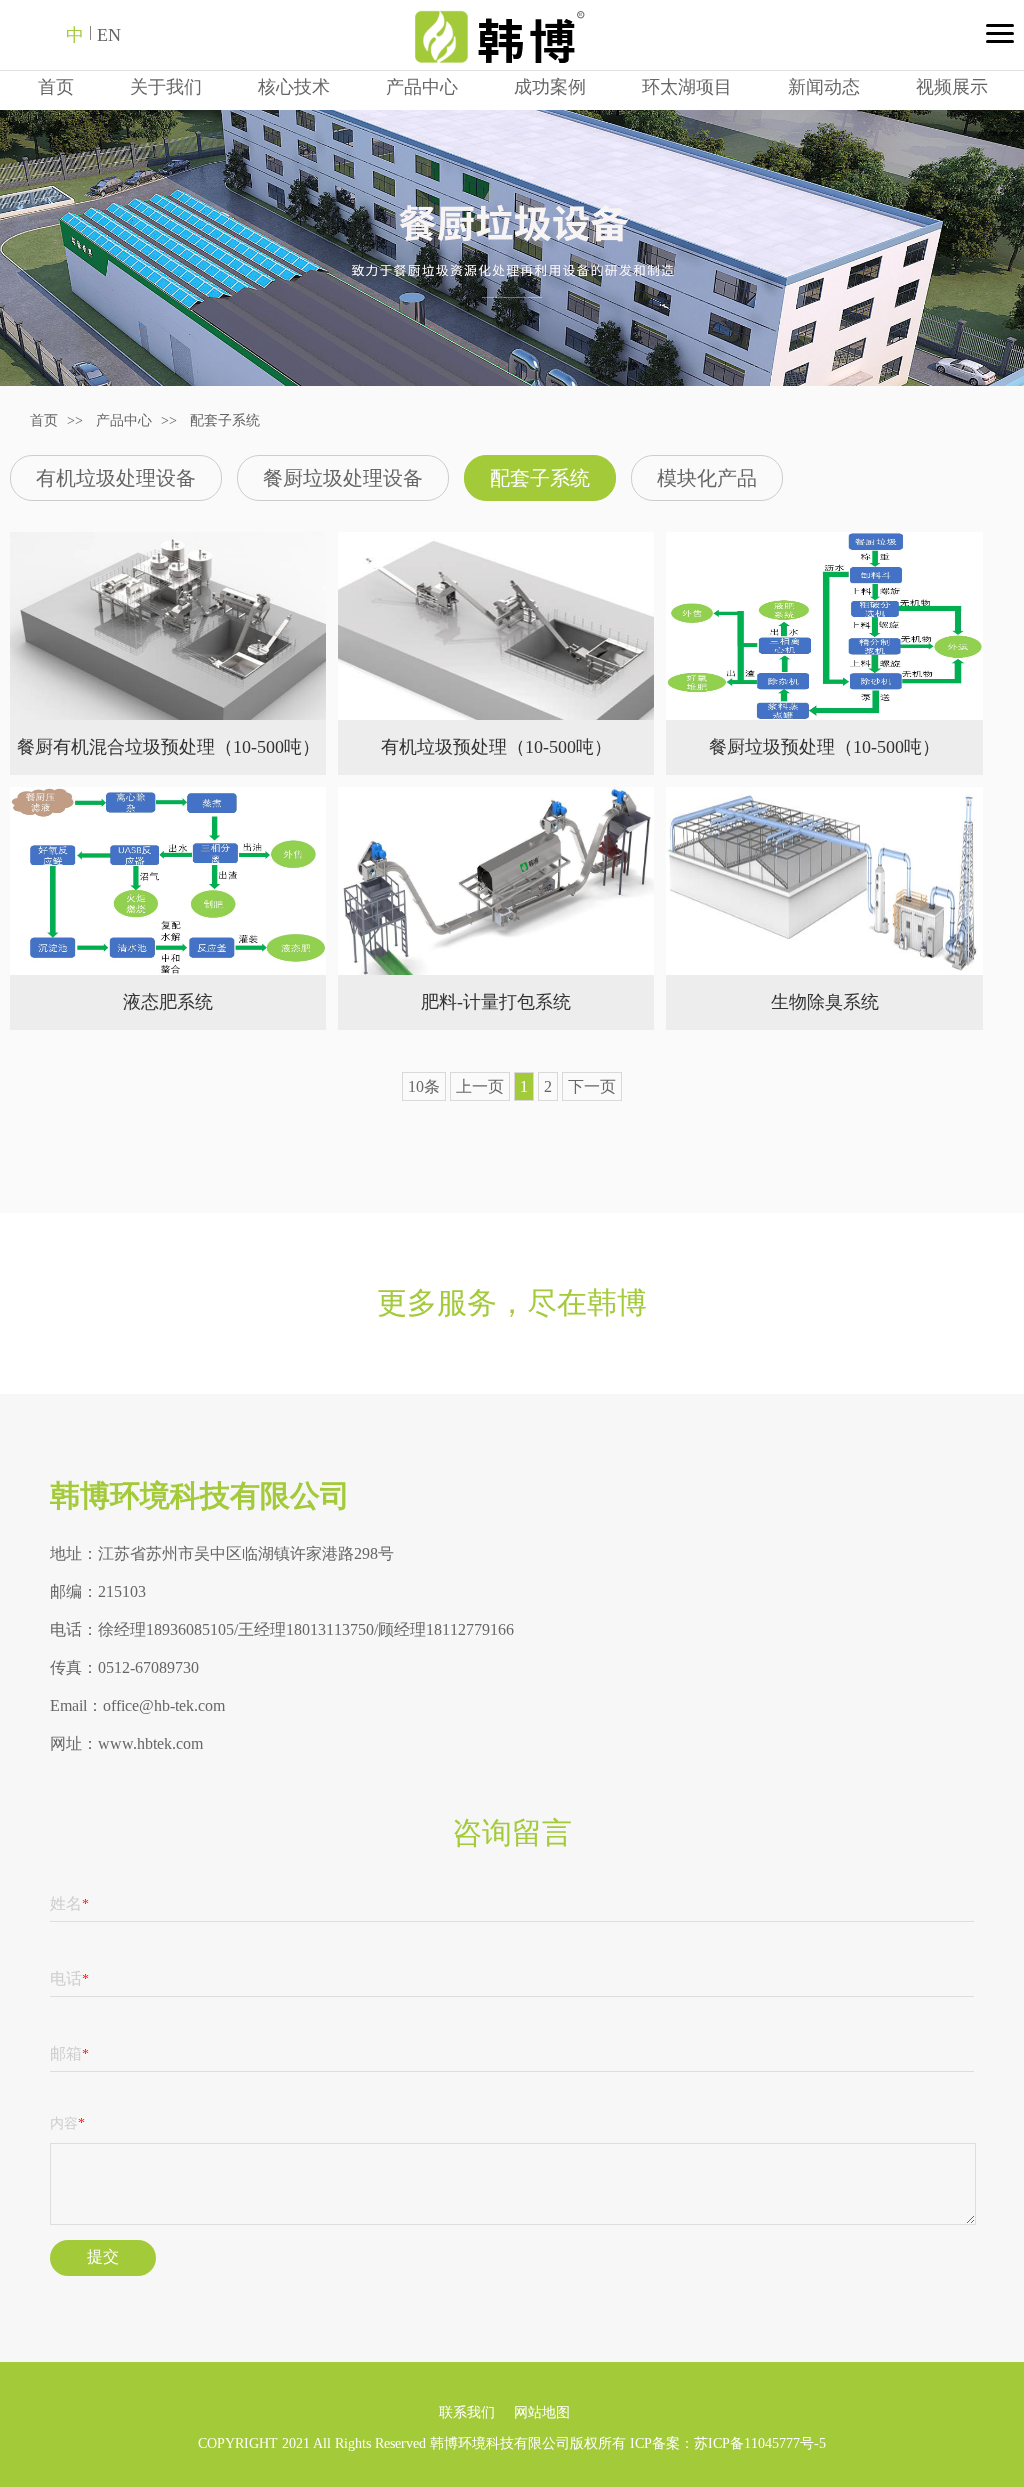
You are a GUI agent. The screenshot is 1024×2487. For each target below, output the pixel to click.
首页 (56, 87)
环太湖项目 (687, 87)
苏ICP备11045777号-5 (760, 2443)
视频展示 (952, 87)
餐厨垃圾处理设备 (343, 478)
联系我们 (467, 2412)
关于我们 (166, 87)
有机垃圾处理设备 (116, 478)
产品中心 (422, 87)
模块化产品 (707, 478)
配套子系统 (225, 420)
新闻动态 (824, 87)
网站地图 (542, 2412)
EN (109, 35)
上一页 (480, 1086)
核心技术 (294, 87)
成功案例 (550, 87)
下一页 (592, 1086)
